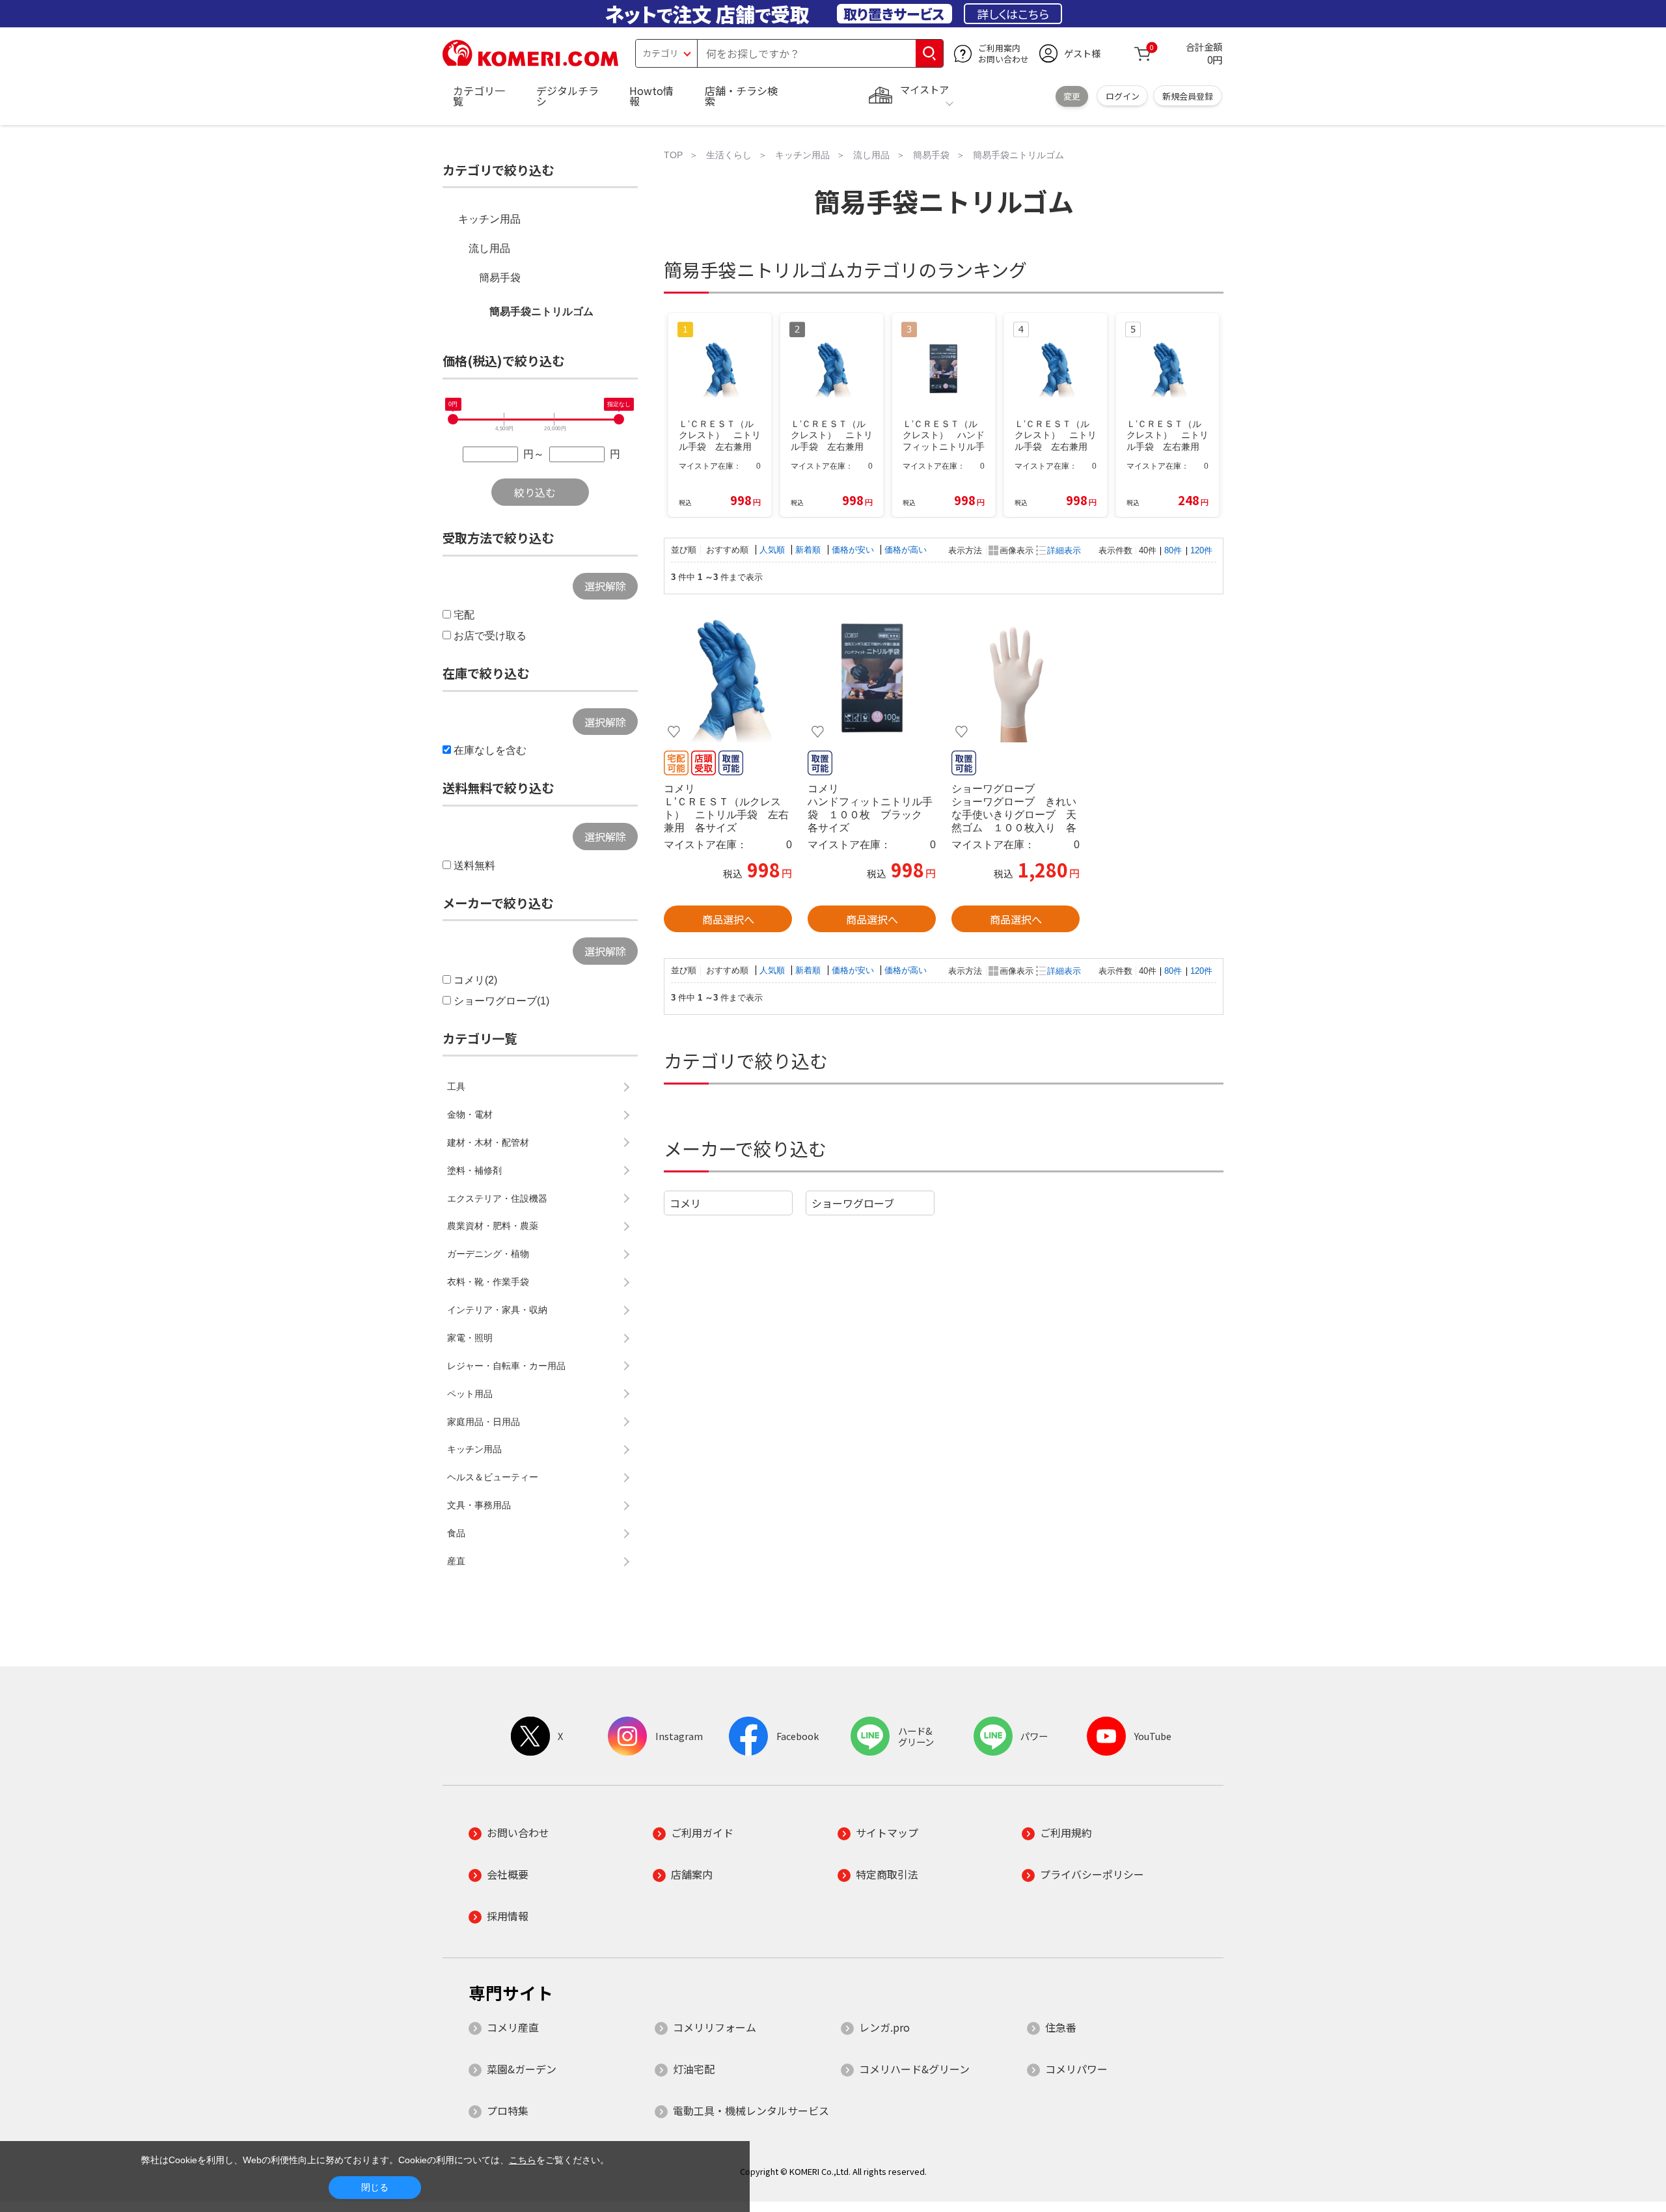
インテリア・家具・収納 (497, 1310)
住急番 (1061, 2027)
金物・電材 (470, 1114)
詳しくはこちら (1013, 14)
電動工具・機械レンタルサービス (751, 2110)
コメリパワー (1076, 2069)
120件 (1201, 550)
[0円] (453, 419)
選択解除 (605, 586)
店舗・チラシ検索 (741, 96)
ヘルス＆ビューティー (493, 1477)
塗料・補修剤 (474, 1170)
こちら (523, 2160)
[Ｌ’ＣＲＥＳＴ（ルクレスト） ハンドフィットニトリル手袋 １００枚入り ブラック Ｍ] (872, 679)
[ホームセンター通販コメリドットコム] (530, 62)
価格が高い (906, 550)
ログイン (1123, 96)
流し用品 (489, 248)
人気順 (773, 550)
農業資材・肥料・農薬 (493, 1226)
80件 (1173, 550)
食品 (456, 1533)
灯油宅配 (694, 2069)
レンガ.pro (884, 2027)
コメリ (685, 1203)
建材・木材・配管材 (488, 1142)
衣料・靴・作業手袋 (488, 1282)
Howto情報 (651, 96)
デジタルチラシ (567, 96)
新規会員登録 (1188, 96)
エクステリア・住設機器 (497, 1198)
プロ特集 (508, 2110)
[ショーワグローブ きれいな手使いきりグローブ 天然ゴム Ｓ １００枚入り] (1016, 679)
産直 (456, 1561)
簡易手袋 (500, 278)
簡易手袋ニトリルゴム (541, 311)
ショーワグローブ (853, 1203)
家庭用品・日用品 (484, 1422)
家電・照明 (470, 1338)
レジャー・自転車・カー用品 (506, 1366)
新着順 (809, 550)
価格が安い (854, 550)
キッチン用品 (489, 219)
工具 (456, 1086)
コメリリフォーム (715, 2027)
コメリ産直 (513, 2027)
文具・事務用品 (479, 1505)
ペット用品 (470, 1394)
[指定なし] (619, 419)
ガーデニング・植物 (488, 1254)
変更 (1072, 96)
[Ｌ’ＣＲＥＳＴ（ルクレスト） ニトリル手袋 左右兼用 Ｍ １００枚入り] (728, 679)
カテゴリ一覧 (479, 96)
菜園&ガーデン (522, 2069)
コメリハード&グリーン (914, 2069)
